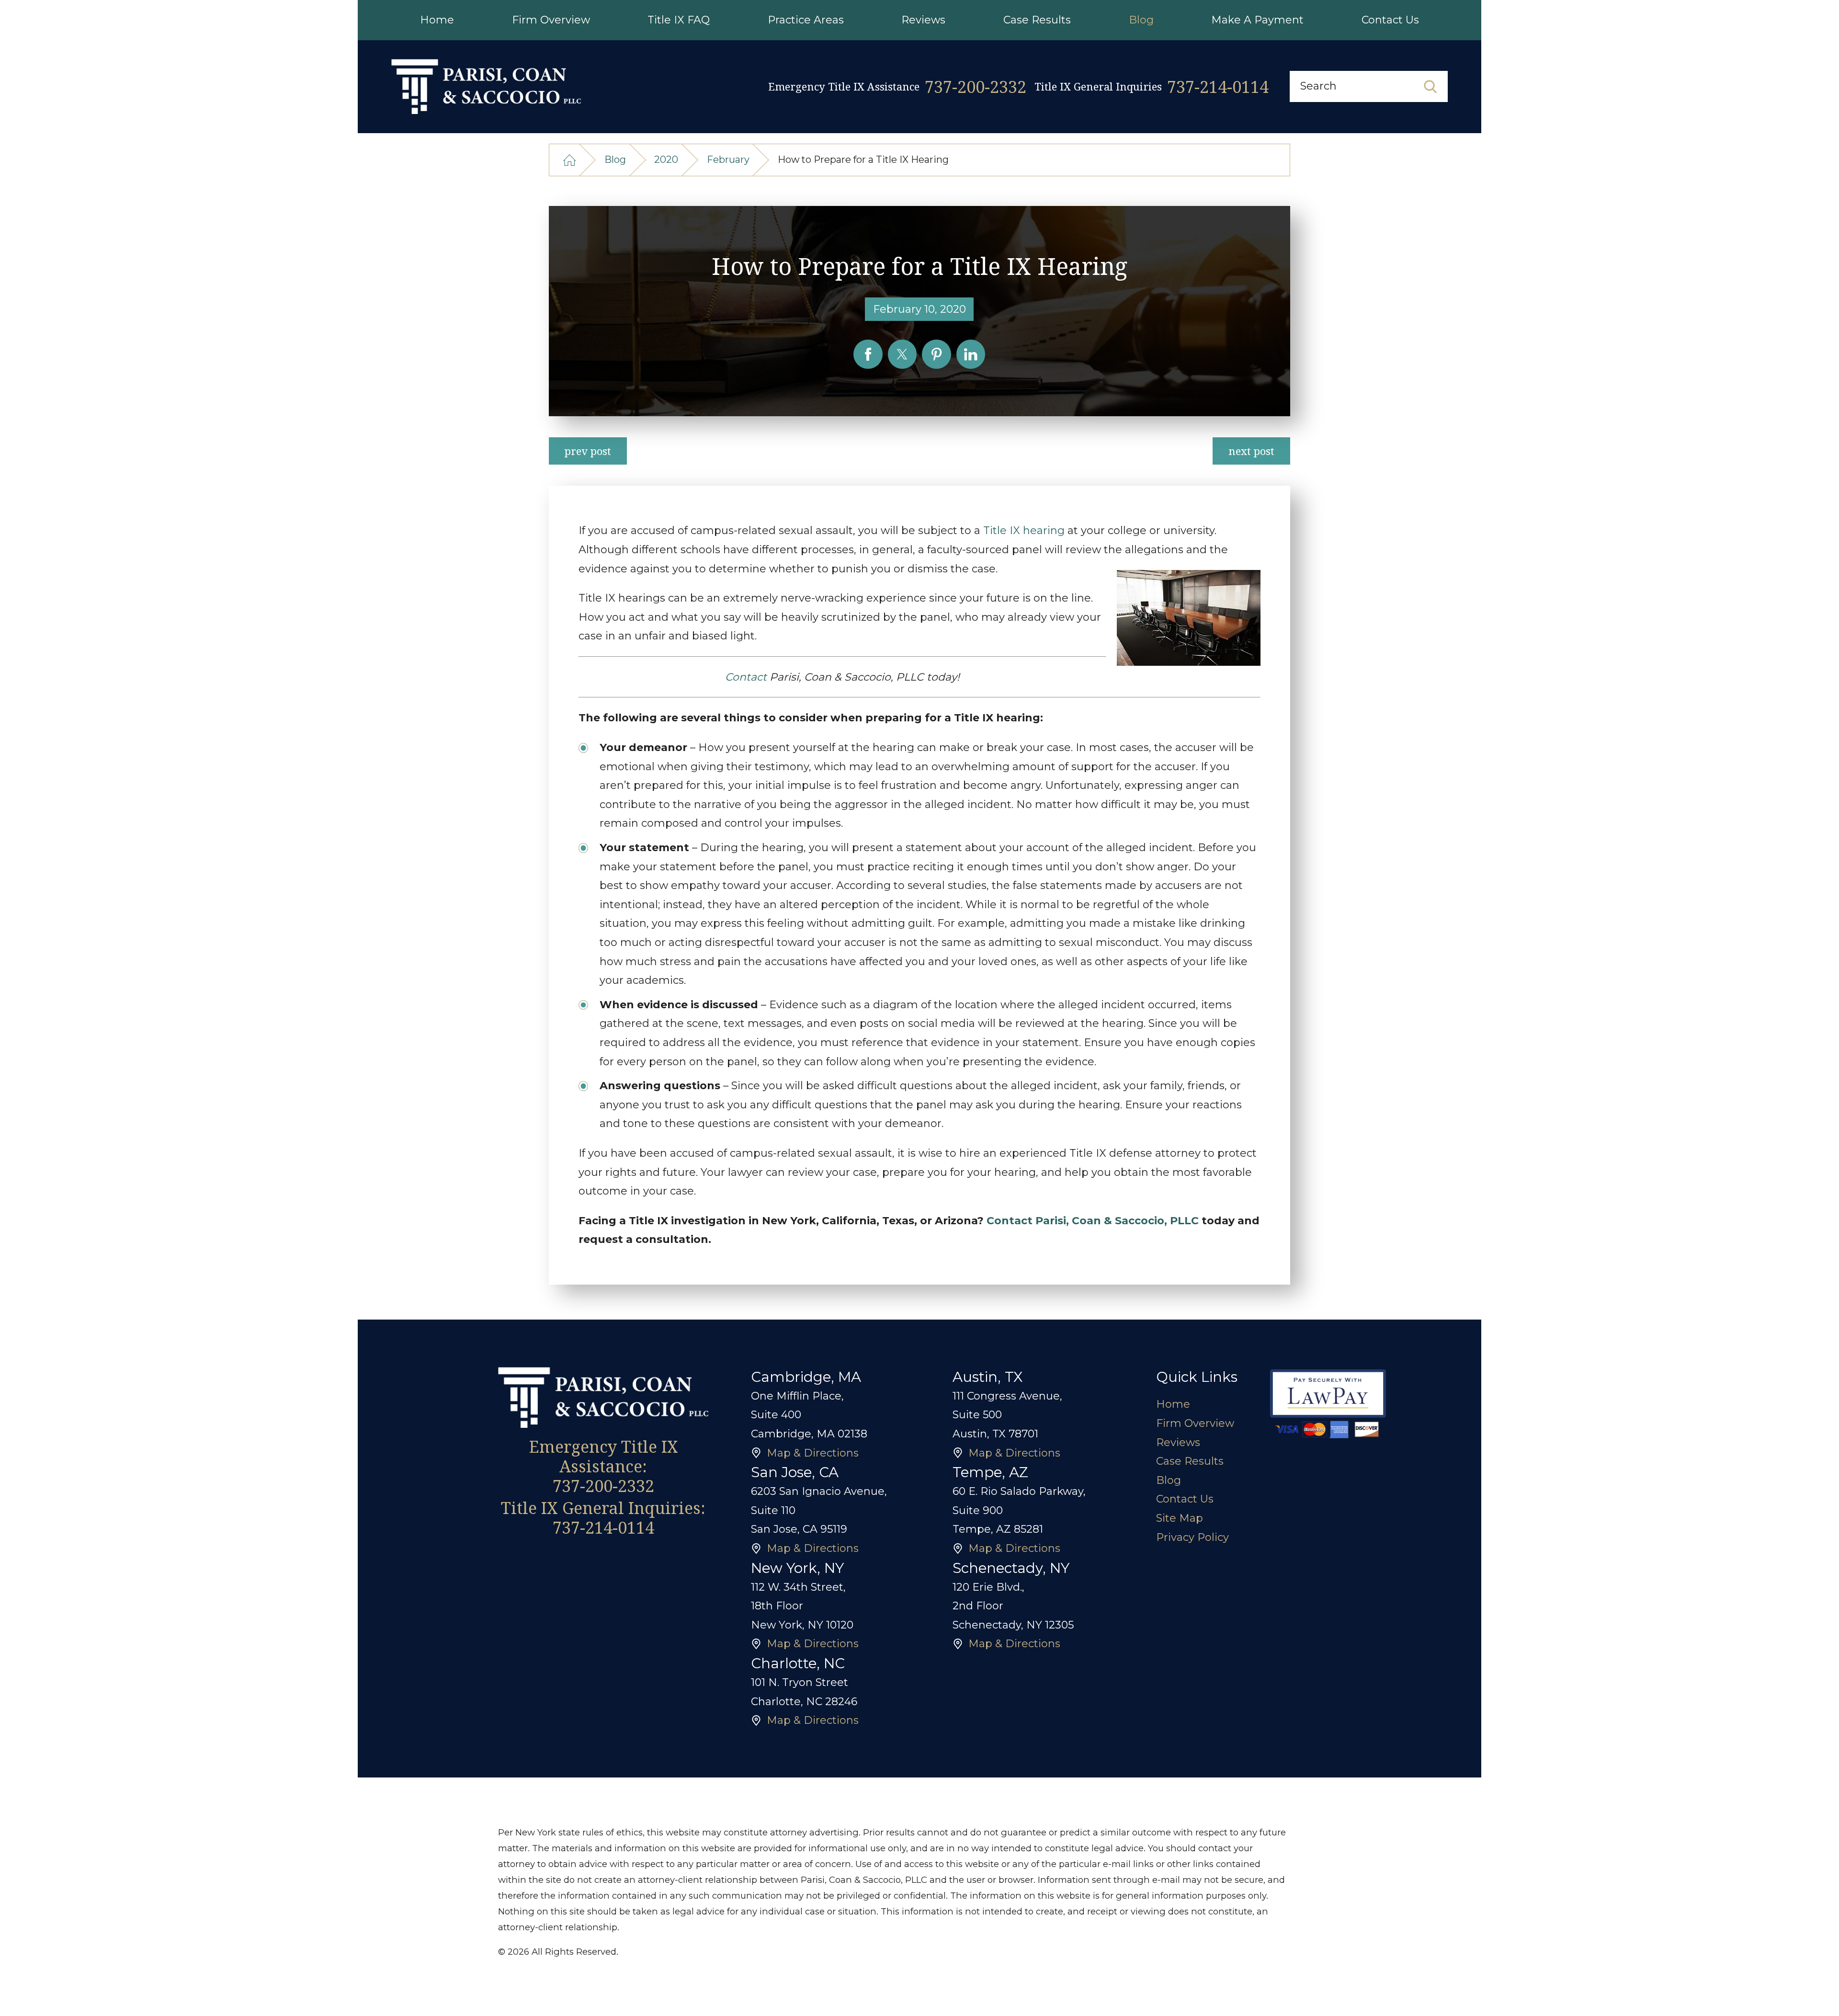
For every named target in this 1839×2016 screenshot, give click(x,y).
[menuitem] (437, 20)
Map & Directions (813, 1453)
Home (1173, 1404)
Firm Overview (1195, 1423)
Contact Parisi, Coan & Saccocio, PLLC (1093, 1221)
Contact (746, 677)
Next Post (1251, 451)
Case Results (1190, 1461)
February (728, 159)
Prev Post (588, 451)
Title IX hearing (1024, 530)
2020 (666, 159)
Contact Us (1185, 1499)
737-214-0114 (1218, 86)
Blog (615, 159)
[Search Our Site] (1430, 87)
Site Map (1180, 1518)
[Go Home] (570, 160)
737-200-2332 (976, 86)
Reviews (1178, 1442)
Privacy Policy (1192, 1537)
